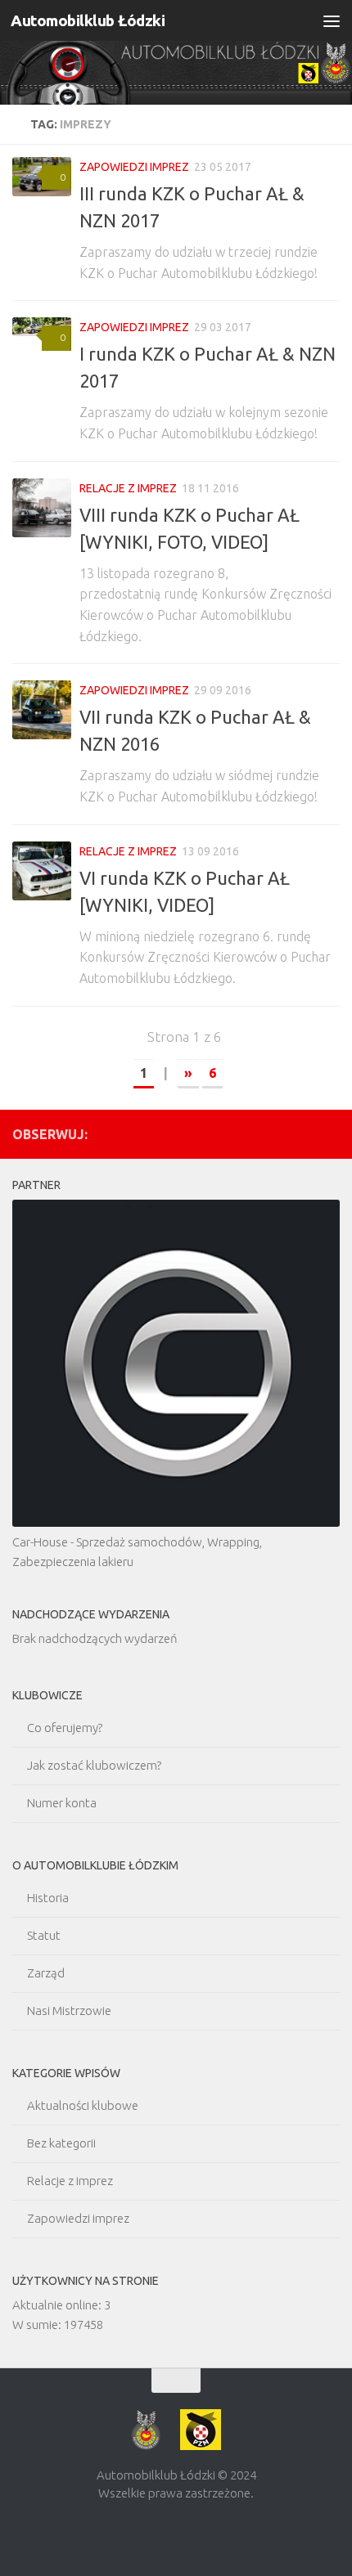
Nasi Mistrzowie (69, 2011)
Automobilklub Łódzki (88, 20)
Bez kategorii (61, 2143)
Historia (48, 1898)
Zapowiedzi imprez (134, 167)
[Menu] (332, 20)
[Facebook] (330, 1133)
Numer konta (62, 1803)
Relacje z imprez (128, 488)
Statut (44, 1935)
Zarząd (46, 1973)
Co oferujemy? (65, 1728)
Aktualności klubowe (83, 2105)
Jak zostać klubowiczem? (94, 1765)
